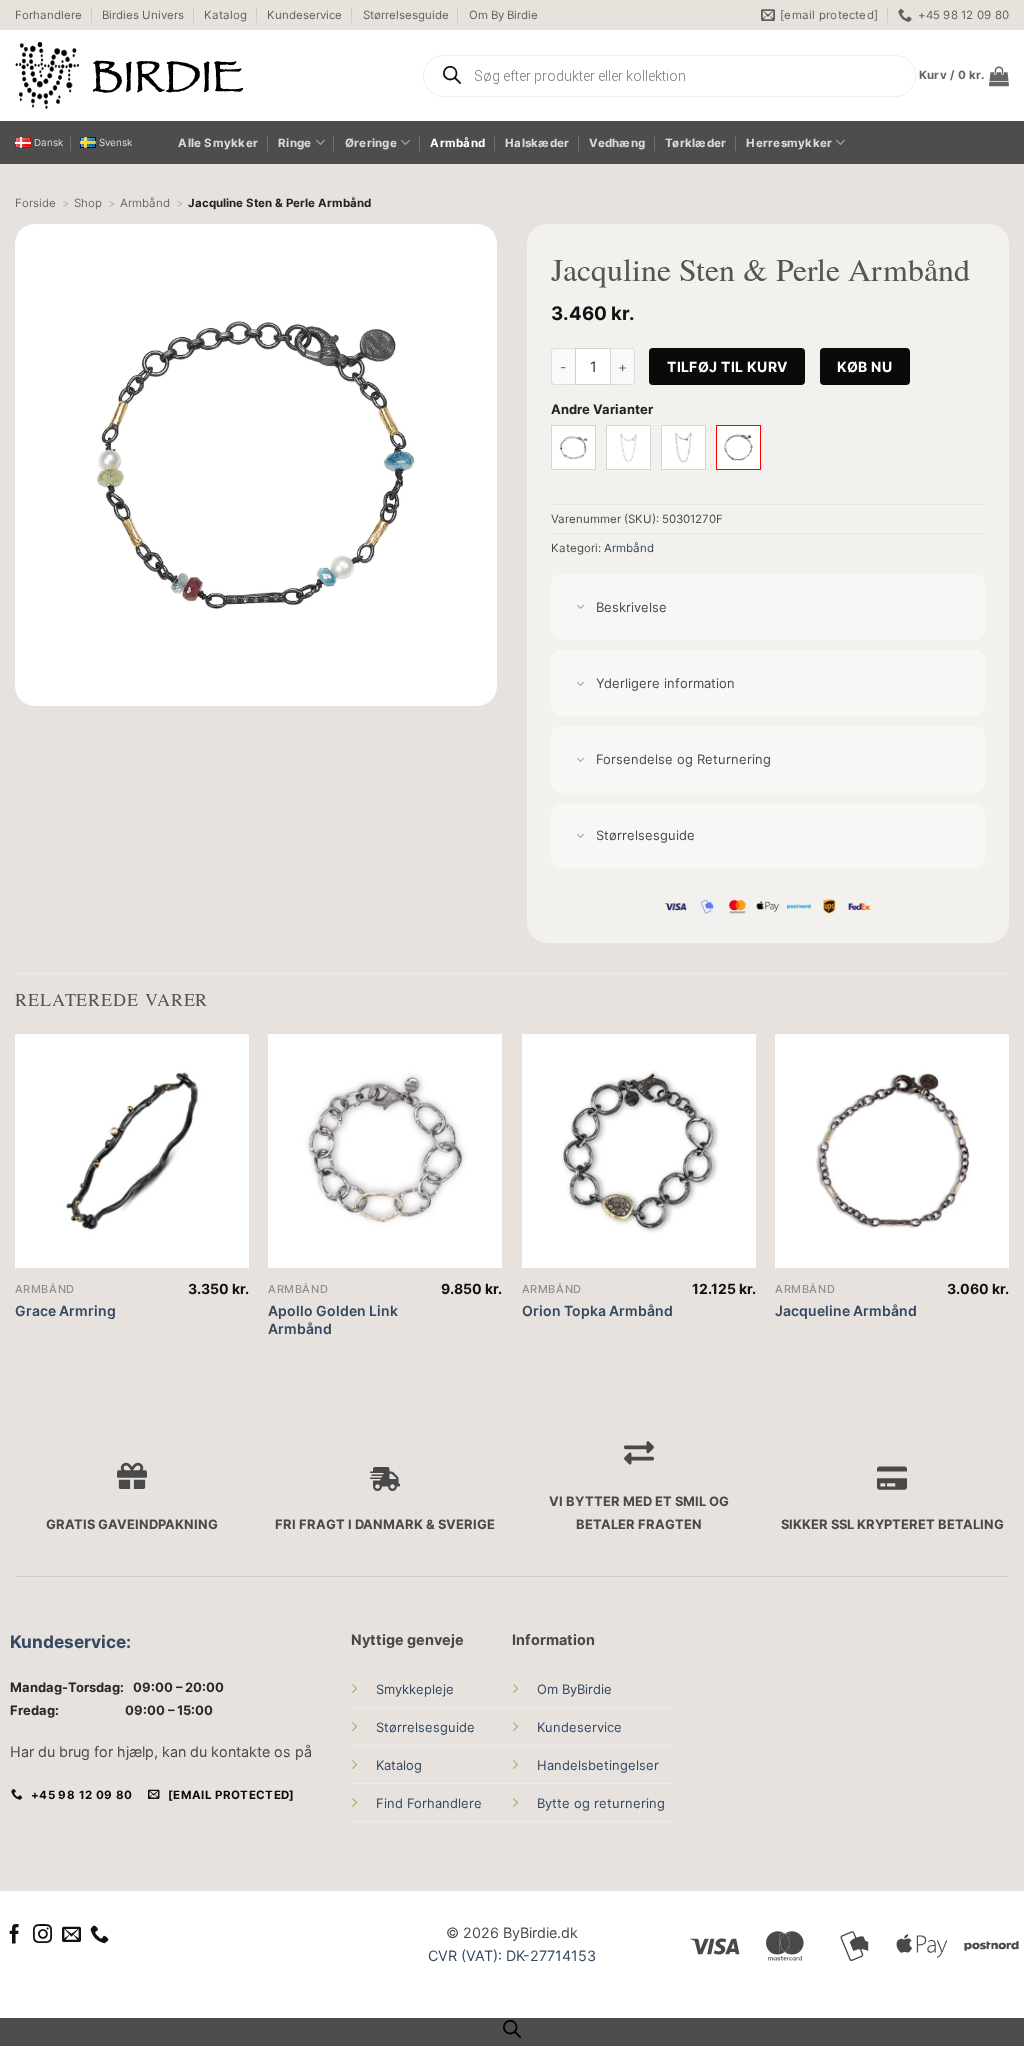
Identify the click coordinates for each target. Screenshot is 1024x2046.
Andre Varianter (602, 409)
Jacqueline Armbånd (846, 1310)
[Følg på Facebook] (14, 1935)
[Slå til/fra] (580, 608)
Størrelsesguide (406, 15)
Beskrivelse (631, 607)
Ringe (294, 143)
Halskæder (537, 143)
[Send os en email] (71, 1935)
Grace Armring (65, 1310)
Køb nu (864, 366)
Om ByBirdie (574, 1689)
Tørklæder (695, 143)
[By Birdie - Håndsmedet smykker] (202, 75)
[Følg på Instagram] (42, 1935)
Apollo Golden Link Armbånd (333, 1319)
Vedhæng (617, 143)
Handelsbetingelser (598, 1765)
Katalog (225, 15)
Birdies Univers (143, 15)
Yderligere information (665, 683)
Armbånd (457, 143)
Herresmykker (789, 143)
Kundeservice (304, 15)
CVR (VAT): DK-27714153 (512, 1955)
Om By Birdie (503, 15)
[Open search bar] (512, 2029)
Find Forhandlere (429, 1803)
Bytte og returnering (601, 1803)
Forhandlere (48, 15)
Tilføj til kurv (727, 366)
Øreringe (371, 143)
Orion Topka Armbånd (597, 1310)
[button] (964, 76)
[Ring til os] (99, 1935)
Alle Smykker (218, 143)
